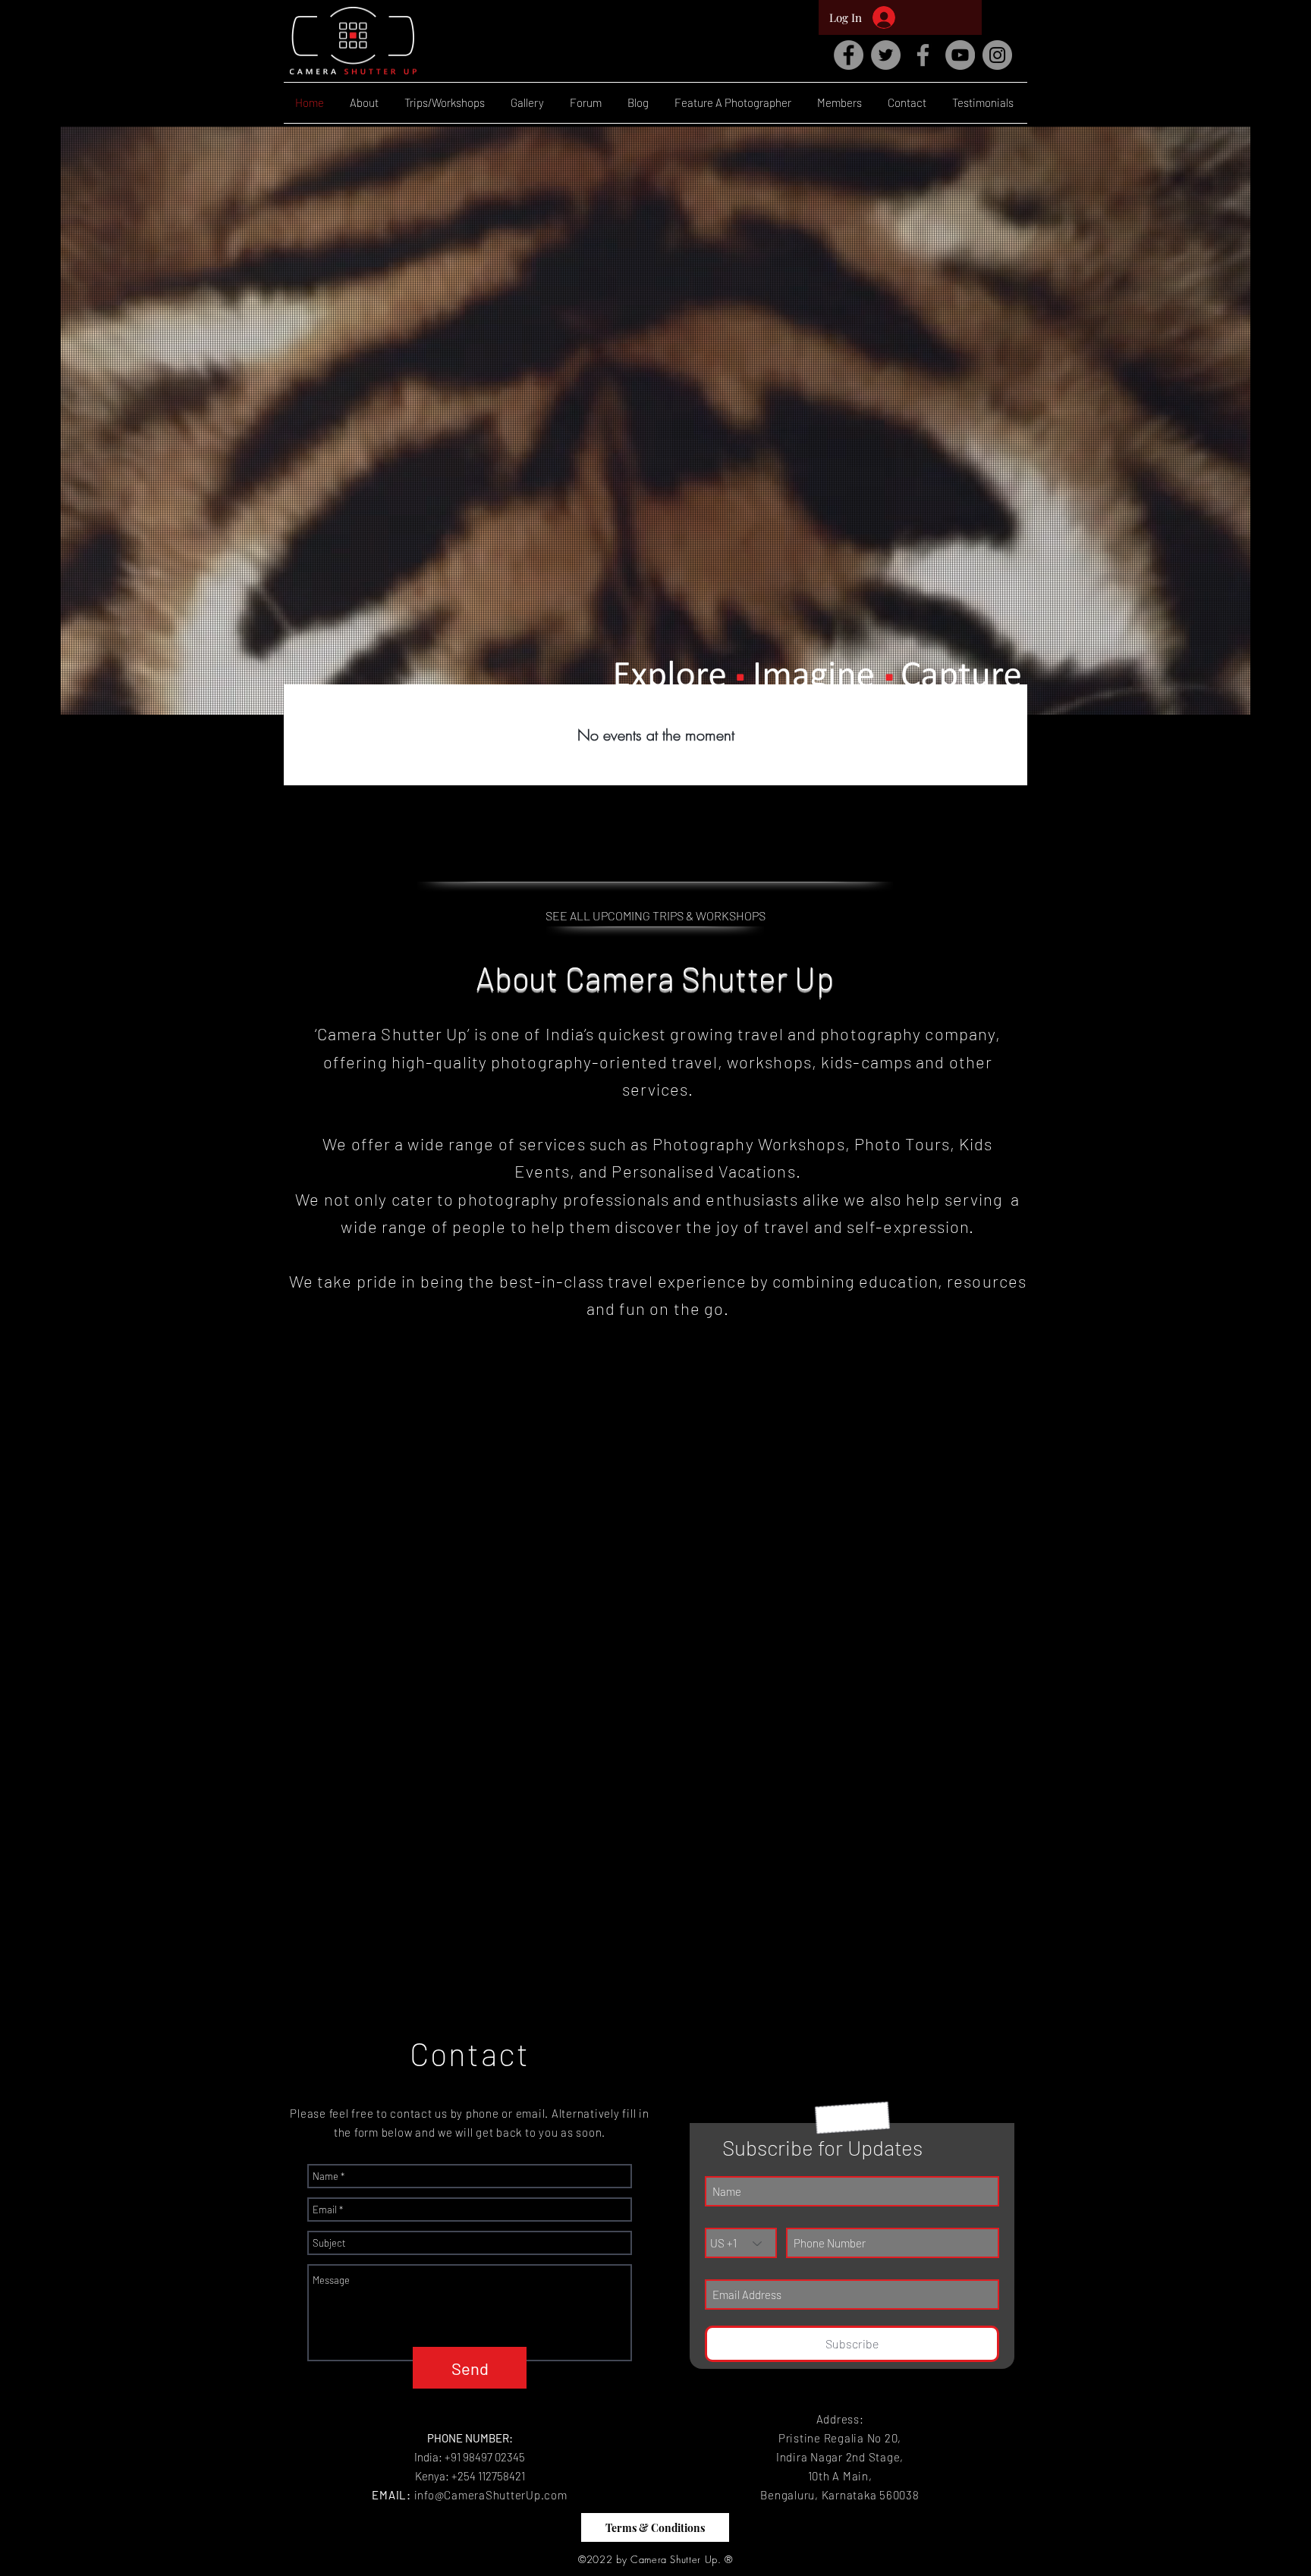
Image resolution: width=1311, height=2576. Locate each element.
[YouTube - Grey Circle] (960, 55)
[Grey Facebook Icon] (923, 55)
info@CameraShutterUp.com (491, 2495)
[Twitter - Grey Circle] (886, 55)
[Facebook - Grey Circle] (849, 55)
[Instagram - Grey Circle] (997, 55)
